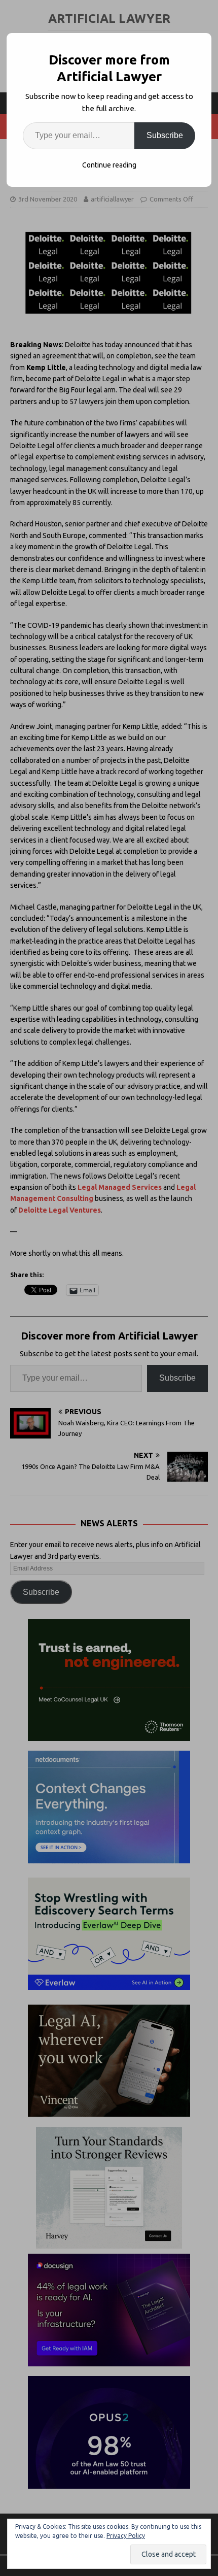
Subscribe (165, 135)
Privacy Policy (126, 2536)
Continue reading (109, 165)
